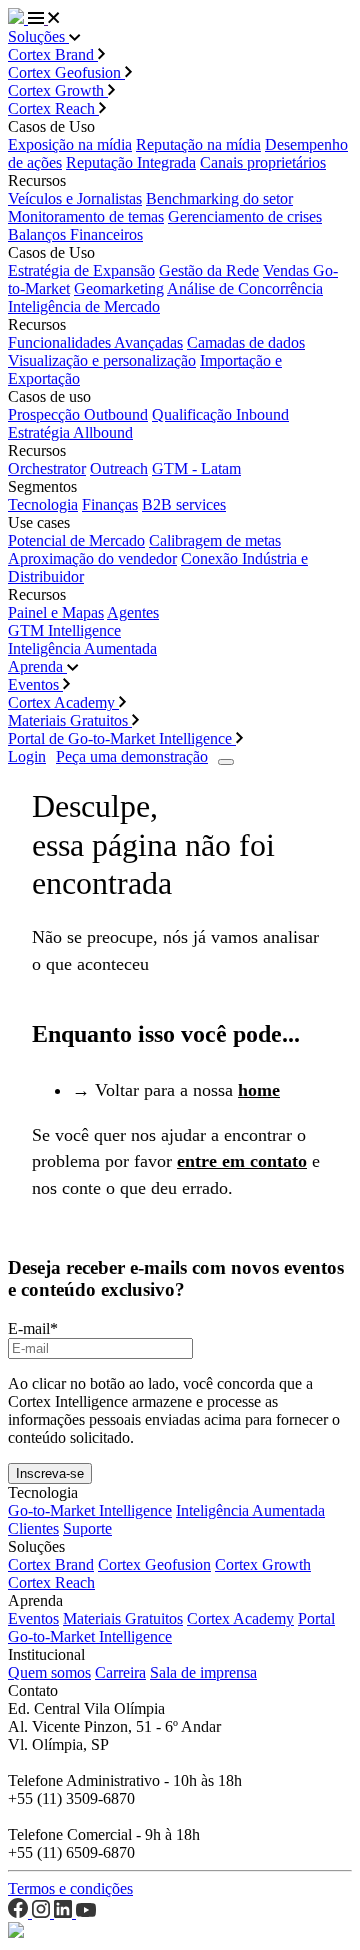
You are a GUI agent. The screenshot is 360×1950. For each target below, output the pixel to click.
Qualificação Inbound (220, 414)
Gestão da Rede (209, 270)
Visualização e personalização (102, 360)
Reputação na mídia (198, 144)
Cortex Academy (63, 702)
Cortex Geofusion (66, 72)
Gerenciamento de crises (245, 216)
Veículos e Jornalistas (75, 198)
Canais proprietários (263, 162)
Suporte (87, 1528)
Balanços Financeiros (75, 234)
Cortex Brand (53, 54)
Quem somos (49, 1672)
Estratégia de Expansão (81, 270)
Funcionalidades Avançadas (95, 342)
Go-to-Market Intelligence (90, 1510)
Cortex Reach (53, 108)
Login (27, 756)
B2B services (184, 504)
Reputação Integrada (131, 162)
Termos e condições (70, 1888)
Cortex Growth (58, 90)
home (259, 1090)
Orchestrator (47, 468)
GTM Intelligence (64, 630)
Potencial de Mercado (76, 540)
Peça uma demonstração (132, 756)
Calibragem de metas (215, 540)
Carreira (120, 1672)
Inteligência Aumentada (82, 648)
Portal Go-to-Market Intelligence (171, 1627)
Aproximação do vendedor (92, 558)
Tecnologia (43, 504)
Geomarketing (119, 288)
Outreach (119, 468)
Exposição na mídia (70, 144)
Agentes (133, 612)
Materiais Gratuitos (70, 720)
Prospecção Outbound (78, 414)
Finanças (110, 504)
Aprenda (37, 666)
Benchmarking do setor (219, 198)
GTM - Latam (196, 468)
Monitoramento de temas (86, 216)
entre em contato (242, 1161)
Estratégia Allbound (70, 432)
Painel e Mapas (56, 612)
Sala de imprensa (203, 1672)
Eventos (35, 684)
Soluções (38, 36)
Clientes (33, 1528)
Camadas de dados (246, 342)
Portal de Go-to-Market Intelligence (122, 738)
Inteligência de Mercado (84, 306)
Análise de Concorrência (245, 288)
